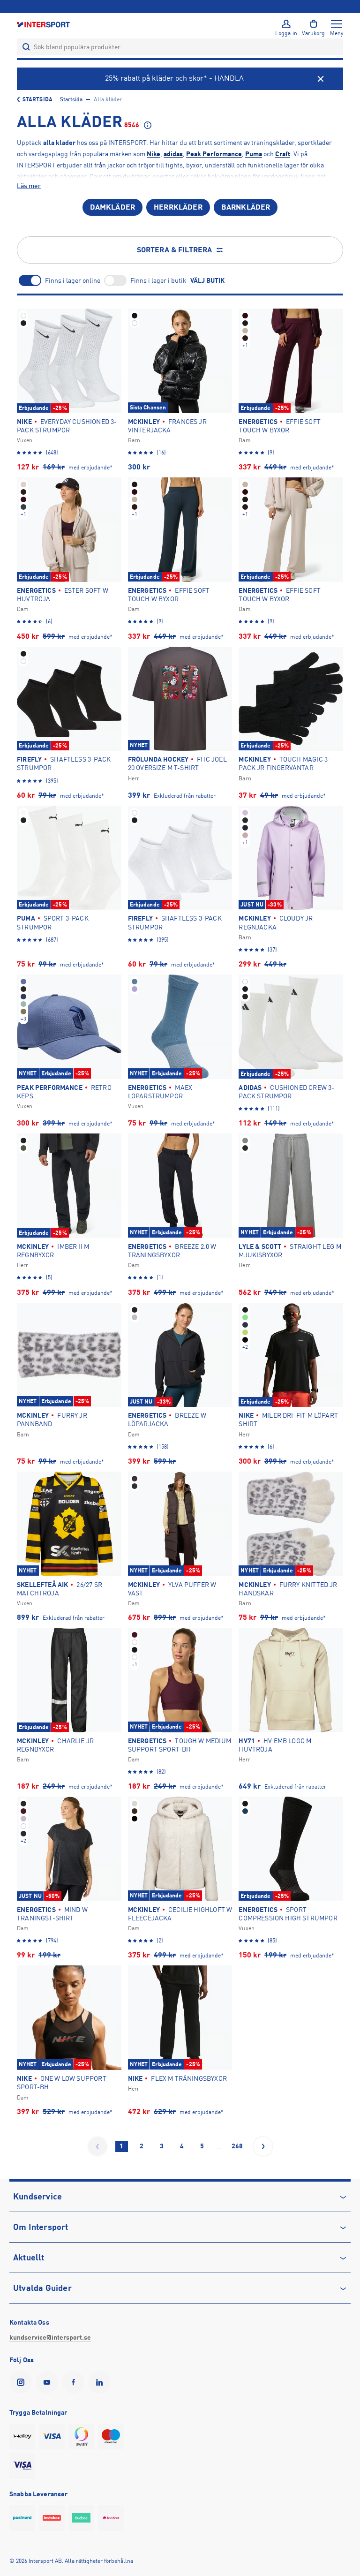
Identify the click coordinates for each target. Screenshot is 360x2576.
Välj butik (207, 280)
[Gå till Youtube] (49, 2382)
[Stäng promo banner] (321, 79)
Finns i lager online (73, 280)
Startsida (37, 99)
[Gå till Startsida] (44, 24)
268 (237, 2146)
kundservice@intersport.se (50, 2337)
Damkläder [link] (112, 207)
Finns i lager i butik (158, 280)
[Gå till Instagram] (22, 2382)
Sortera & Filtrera (175, 250)
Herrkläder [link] (178, 207)
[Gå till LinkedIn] (101, 2382)
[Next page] (263, 2146)
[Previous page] (97, 2146)
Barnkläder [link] (246, 207)
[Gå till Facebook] (75, 2382)
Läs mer (29, 186)
